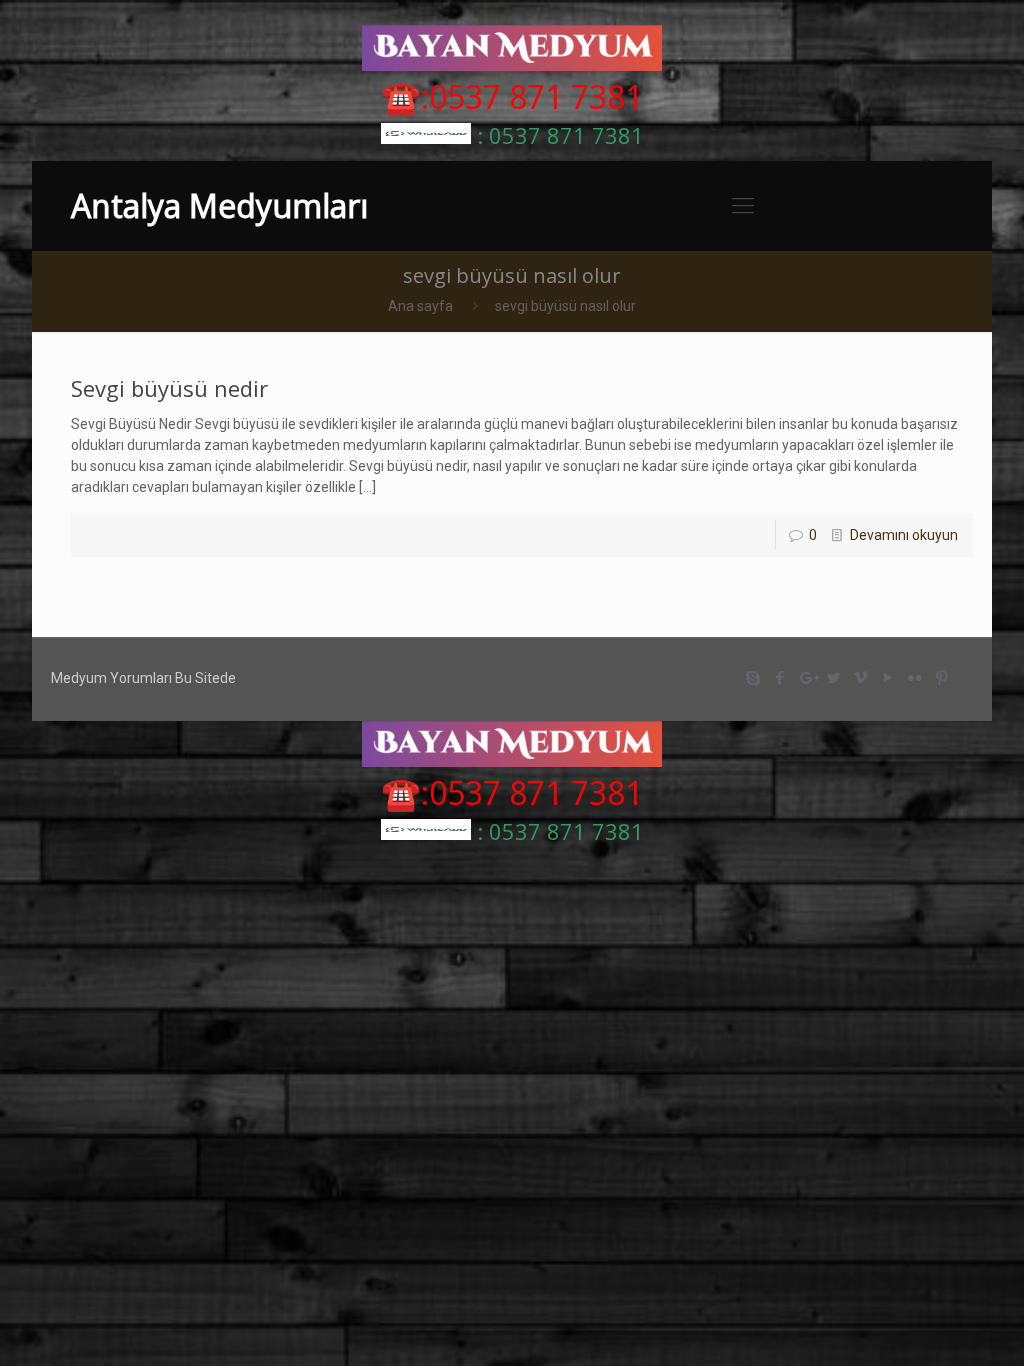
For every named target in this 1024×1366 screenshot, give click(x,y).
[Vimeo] (861, 678)
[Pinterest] (942, 678)
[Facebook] (780, 678)
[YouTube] (888, 678)
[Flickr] (915, 678)
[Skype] (753, 678)
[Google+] (807, 678)
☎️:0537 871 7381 (512, 96)
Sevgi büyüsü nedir (169, 388)
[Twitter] (834, 678)
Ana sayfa (420, 306)
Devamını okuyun (904, 535)
